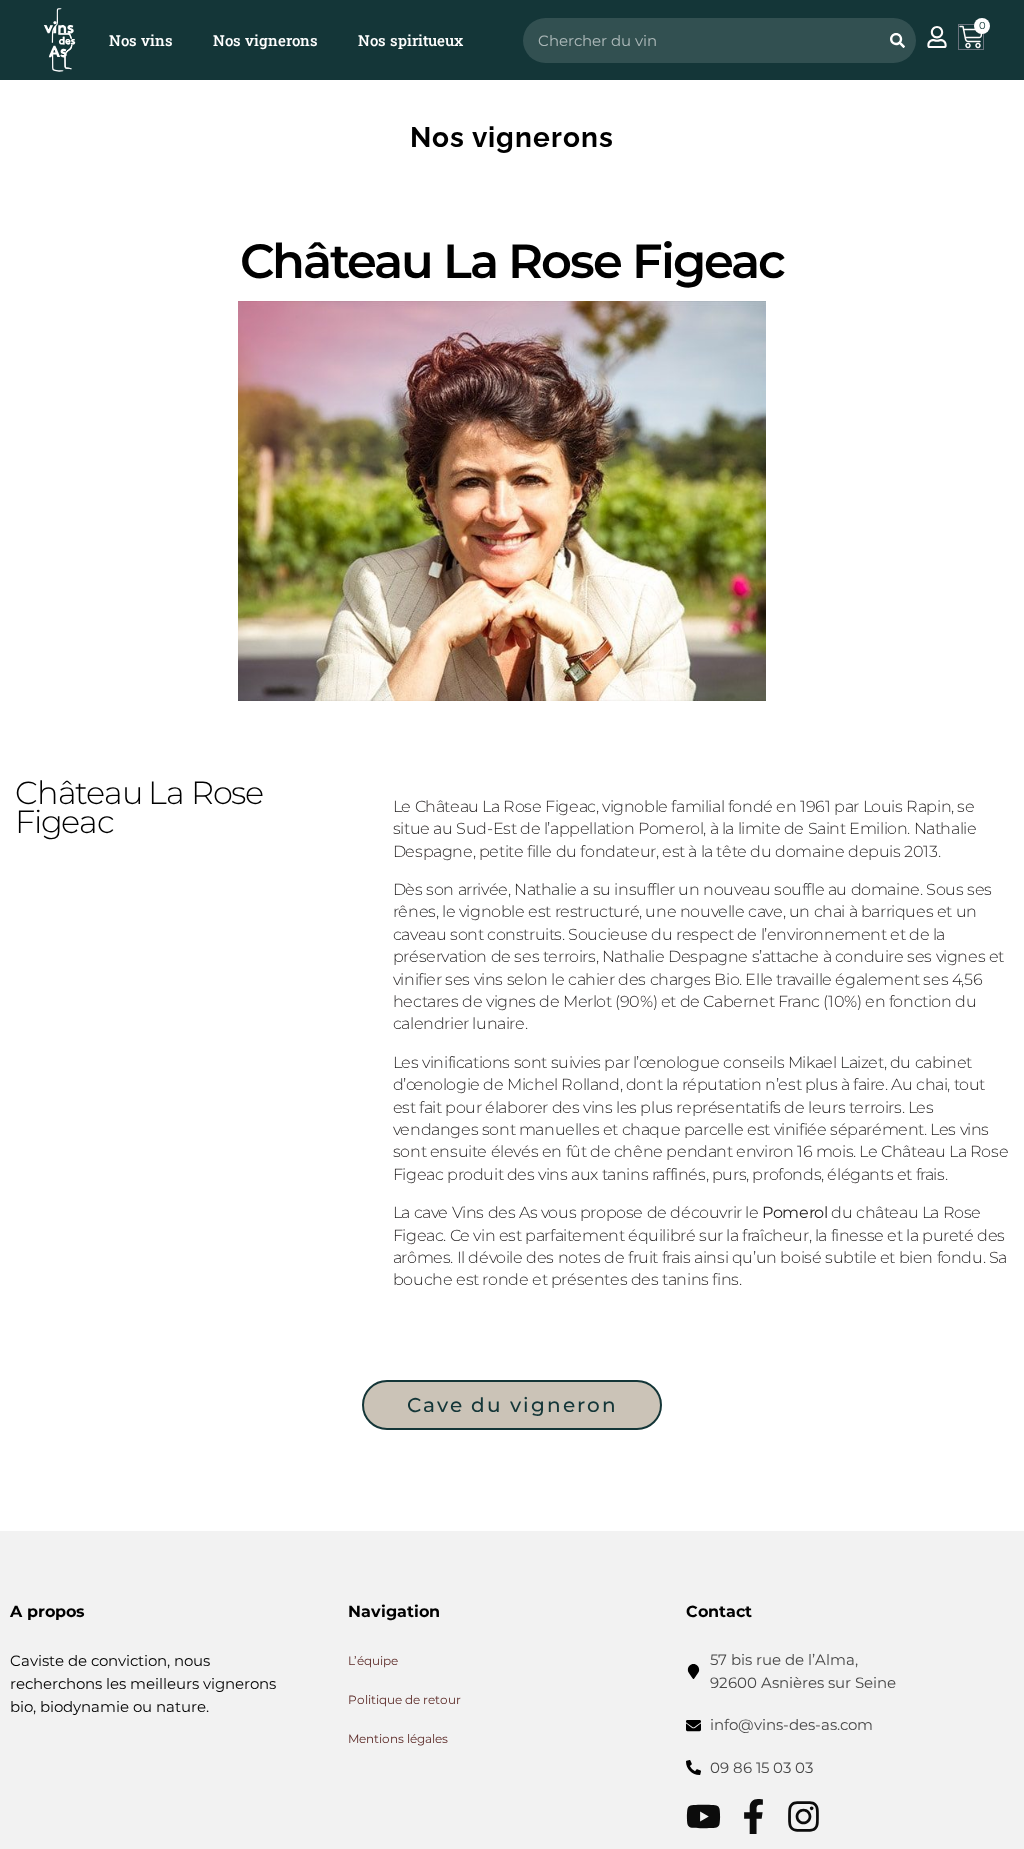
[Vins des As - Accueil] (59, 39)
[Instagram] (803, 1816)
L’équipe (373, 1660)
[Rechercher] (897, 40)
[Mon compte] (937, 37)
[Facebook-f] (753, 1816)
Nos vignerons (265, 40)
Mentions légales (398, 1738)
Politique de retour (404, 1699)
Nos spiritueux (410, 40)
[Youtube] (703, 1816)
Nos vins (141, 40)
